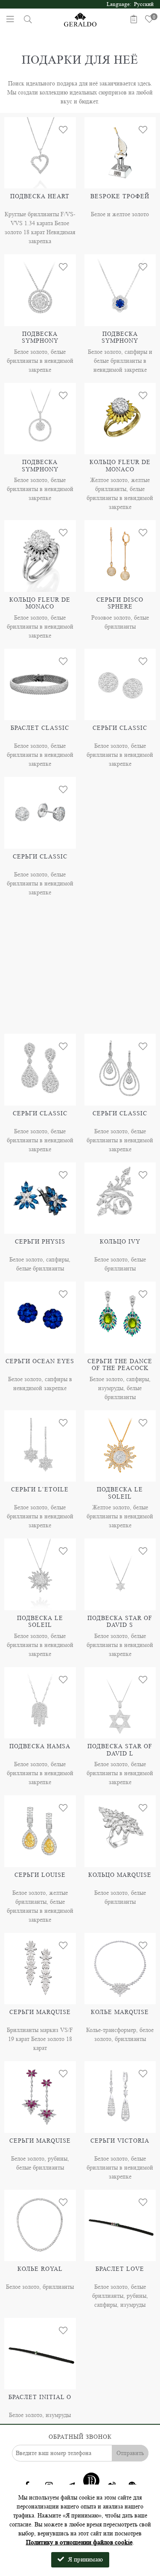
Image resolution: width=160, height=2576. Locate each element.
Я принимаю (84, 2560)
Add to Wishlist (63, 130)
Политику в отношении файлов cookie (79, 2542)
